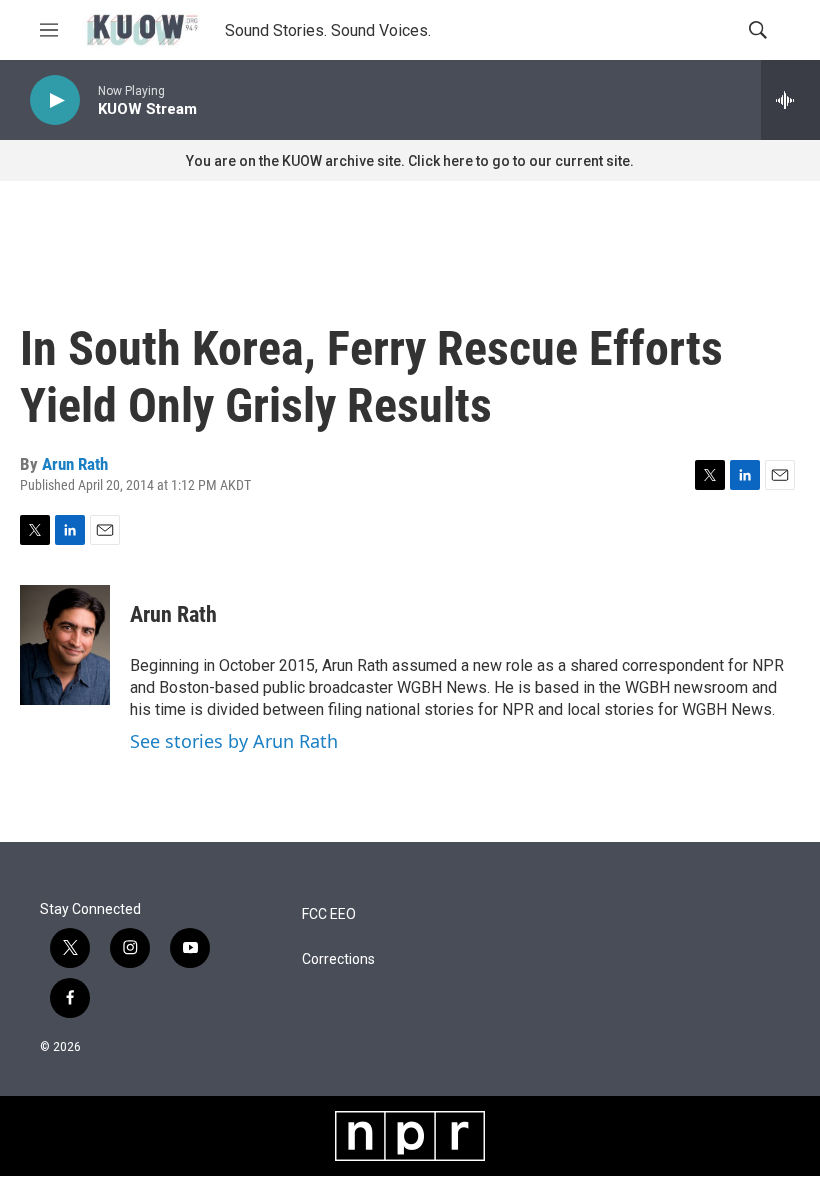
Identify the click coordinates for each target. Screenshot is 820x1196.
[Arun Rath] (65, 645)
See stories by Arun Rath (234, 741)
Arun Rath (75, 464)
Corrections (338, 959)
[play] (55, 100)
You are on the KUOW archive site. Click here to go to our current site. (410, 161)
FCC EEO (329, 914)
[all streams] (790, 100)
